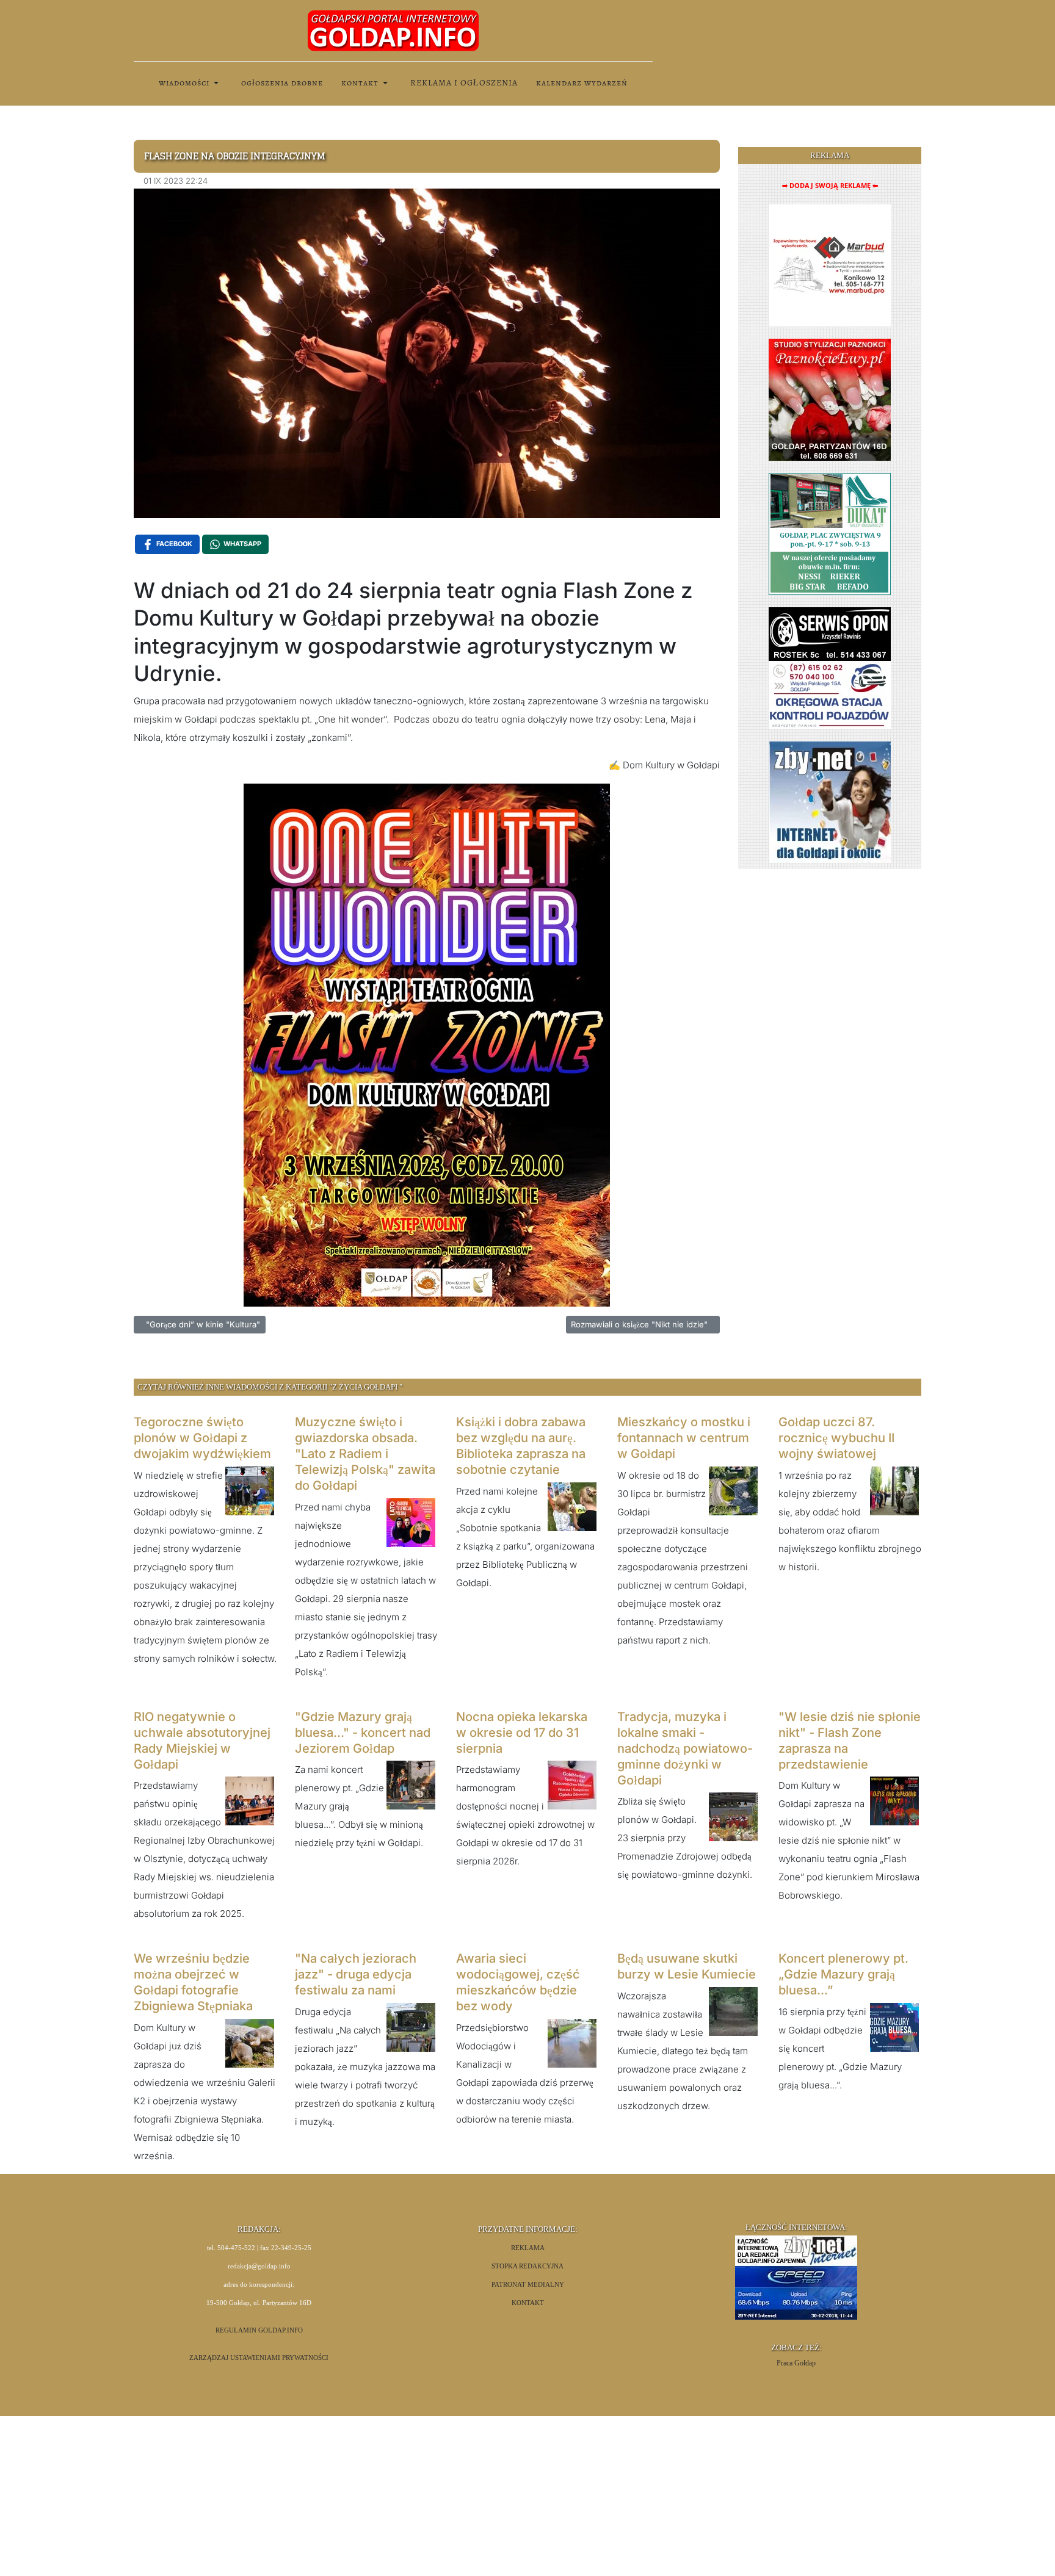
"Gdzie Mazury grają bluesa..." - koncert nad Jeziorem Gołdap (363, 1733)
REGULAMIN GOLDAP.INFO (259, 2330)
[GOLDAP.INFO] (393, 30)
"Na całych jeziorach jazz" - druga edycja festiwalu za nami (356, 1974)
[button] (191, 83)
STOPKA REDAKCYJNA (527, 2266)
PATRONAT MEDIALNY (528, 2285)
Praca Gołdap (796, 2363)
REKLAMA (528, 2248)
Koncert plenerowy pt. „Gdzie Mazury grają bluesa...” (843, 1974)
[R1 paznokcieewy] (830, 399)
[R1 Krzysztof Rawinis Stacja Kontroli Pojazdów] (830, 667)
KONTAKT (528, 2303)
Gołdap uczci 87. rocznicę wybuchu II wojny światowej (836, 1438)
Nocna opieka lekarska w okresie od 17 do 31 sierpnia (522, 1733)
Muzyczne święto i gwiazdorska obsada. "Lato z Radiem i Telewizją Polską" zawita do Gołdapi (365, 1454)
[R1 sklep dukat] (830, 533)
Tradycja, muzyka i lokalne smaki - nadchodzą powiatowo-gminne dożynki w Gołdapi (685, 1748)
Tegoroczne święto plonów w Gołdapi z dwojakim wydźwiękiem (202, 1438)
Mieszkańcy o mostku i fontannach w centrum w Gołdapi (684, 1438)
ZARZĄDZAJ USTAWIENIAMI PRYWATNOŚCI (259, 2358)
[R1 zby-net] (830, 802)
